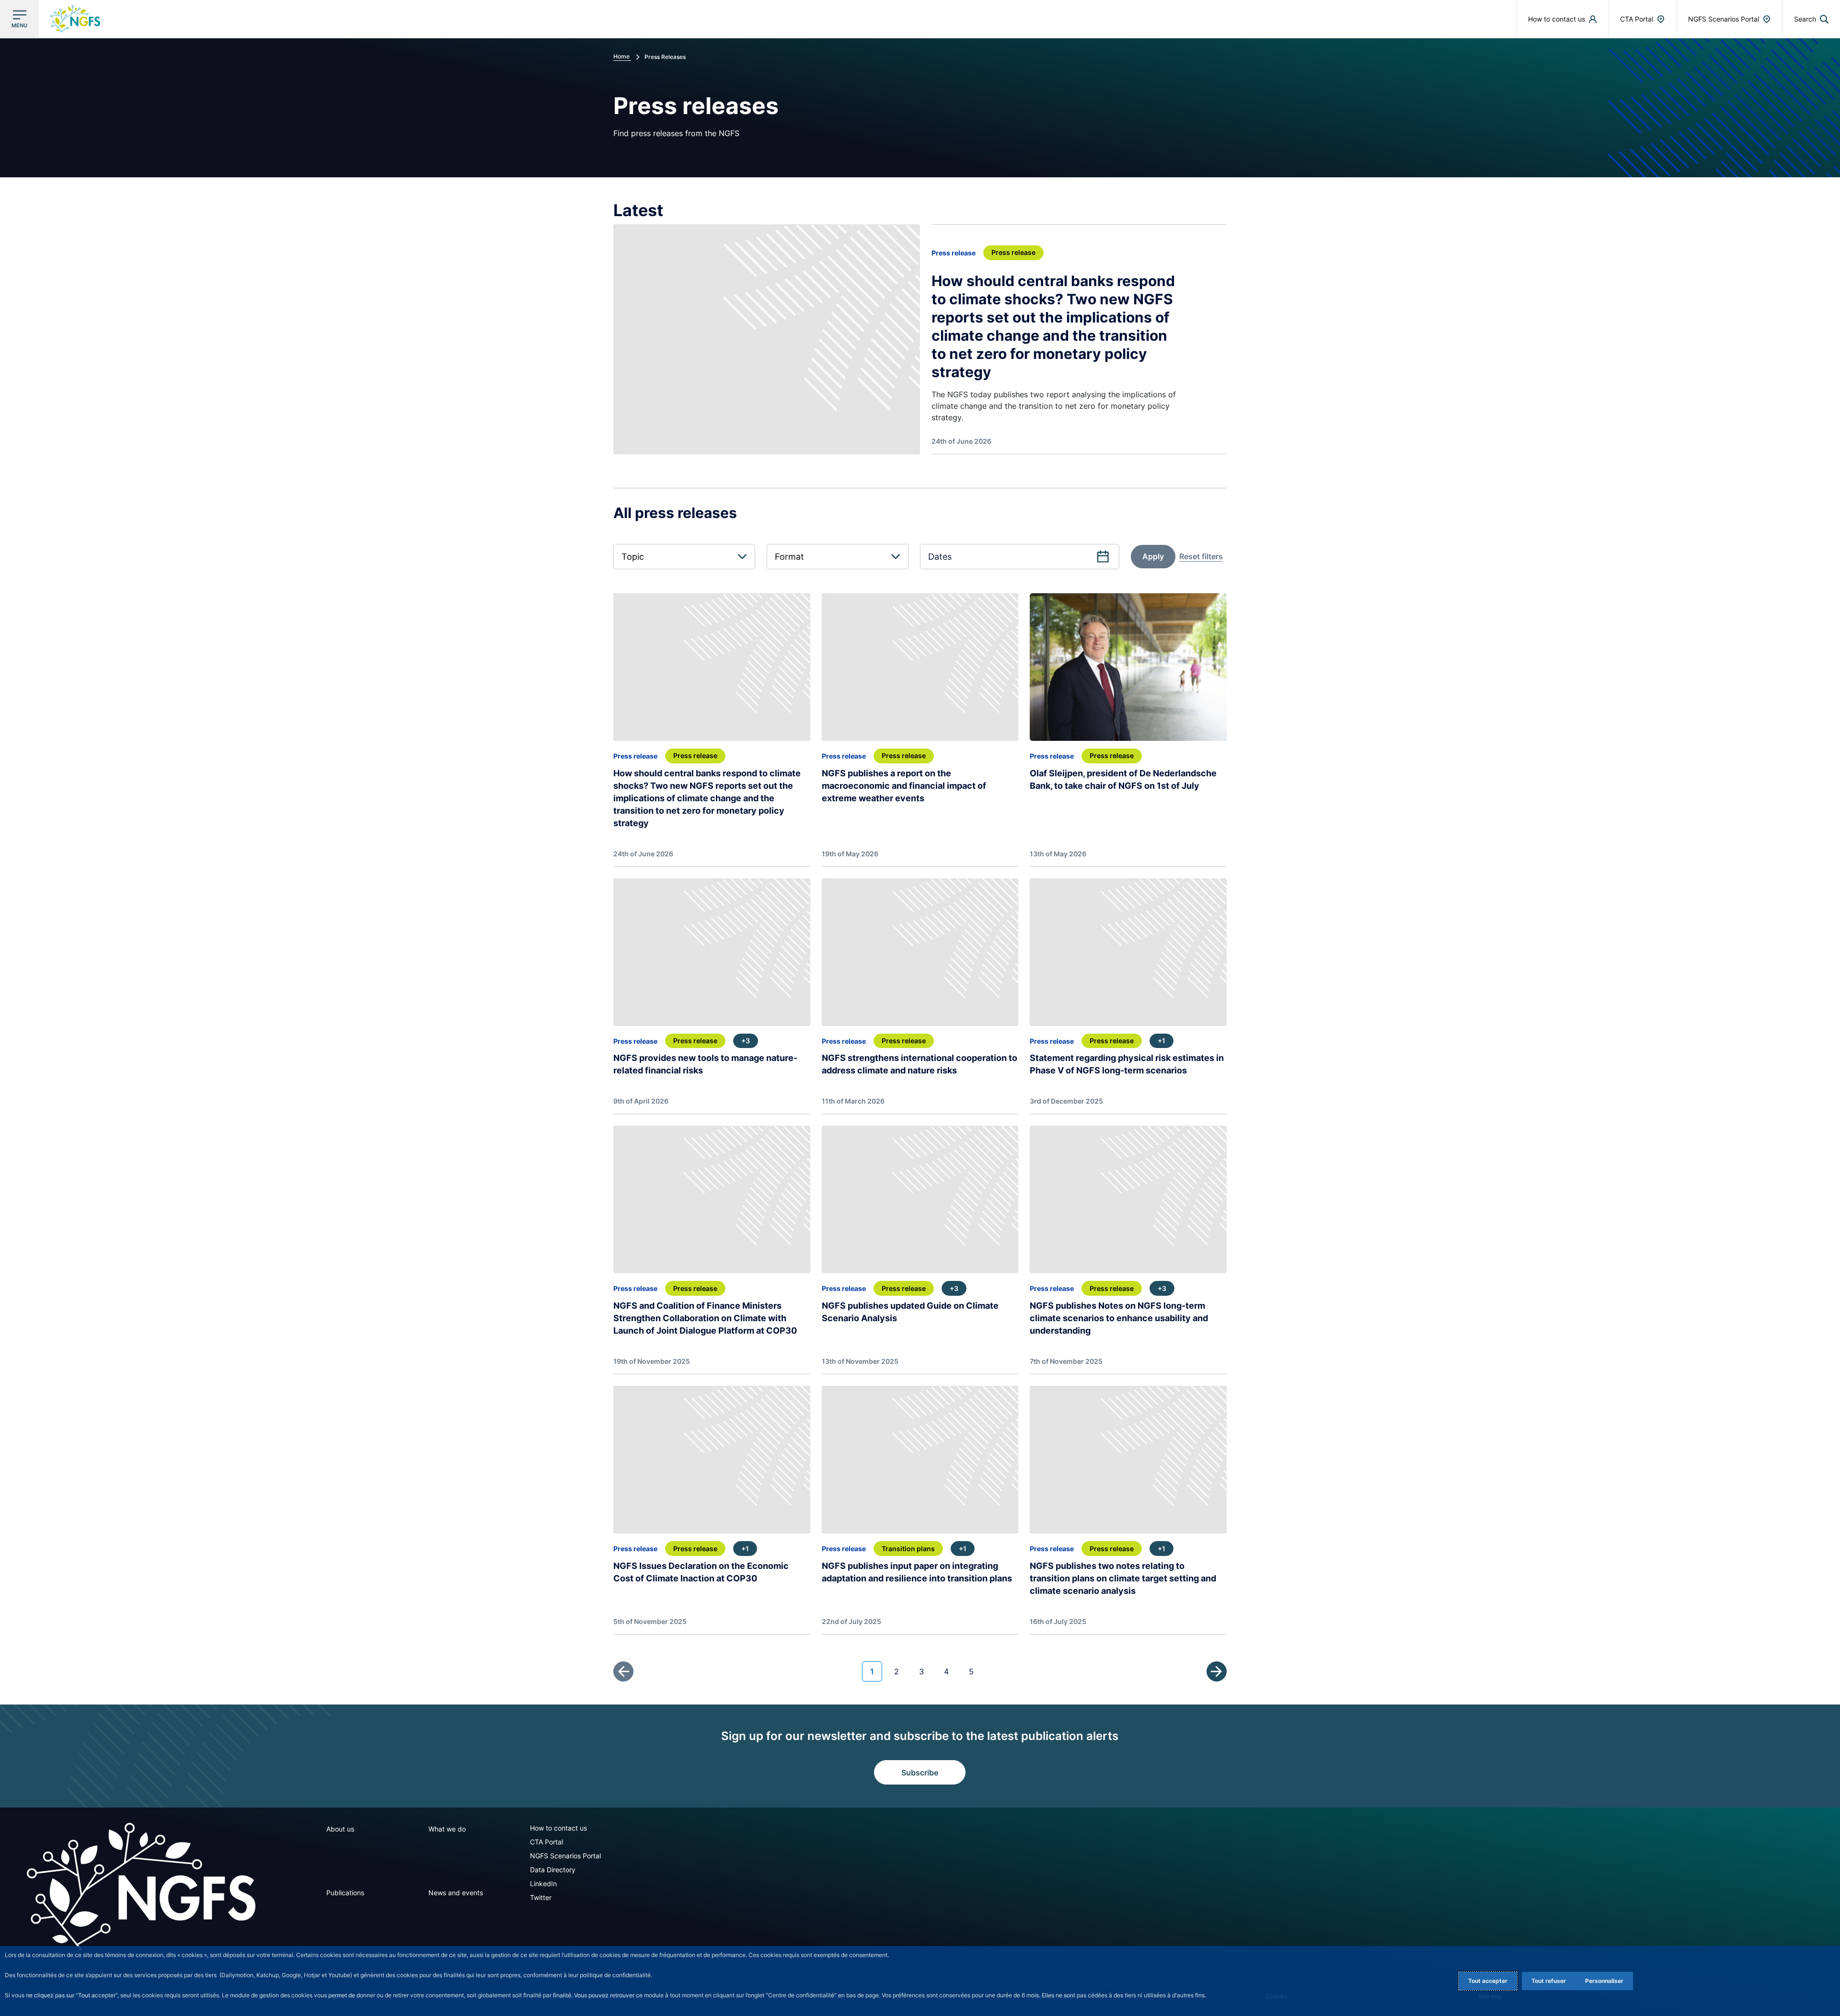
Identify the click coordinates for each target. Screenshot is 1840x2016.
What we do (447, 1829)
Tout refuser (1549, 1981)
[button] (1811, 19)
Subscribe (920, 1773)
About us (340, 1829)
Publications (345, 1893)
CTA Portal (546, 1842)
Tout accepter (1488, 1981)
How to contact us (558, 1828)
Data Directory (553, 1870)
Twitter (541, 1897)
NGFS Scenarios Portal (565, 1856)
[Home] (141, 1886)
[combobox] (684, 557)
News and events (456, 1893)
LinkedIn (543, 1884)
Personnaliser (1604, 1981)
